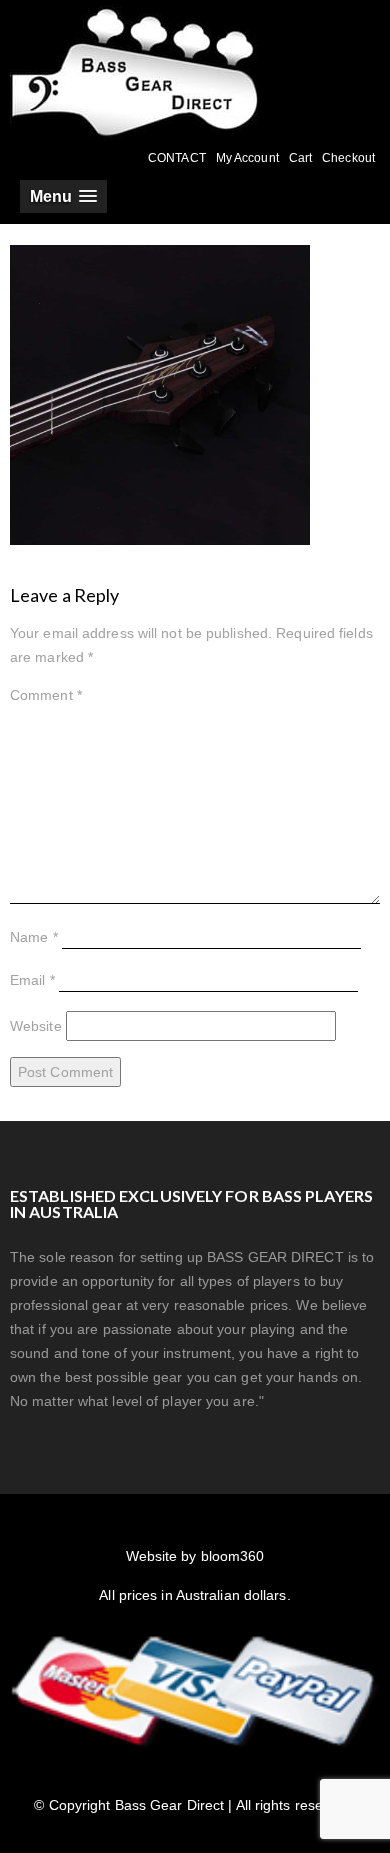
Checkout (348, 158)
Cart (300, 158)
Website (36, 1026)
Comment (46, 695)
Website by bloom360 (195, 1556)
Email (32, 980)
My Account (247, 158)
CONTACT (177, 158)
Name (34, 937)
